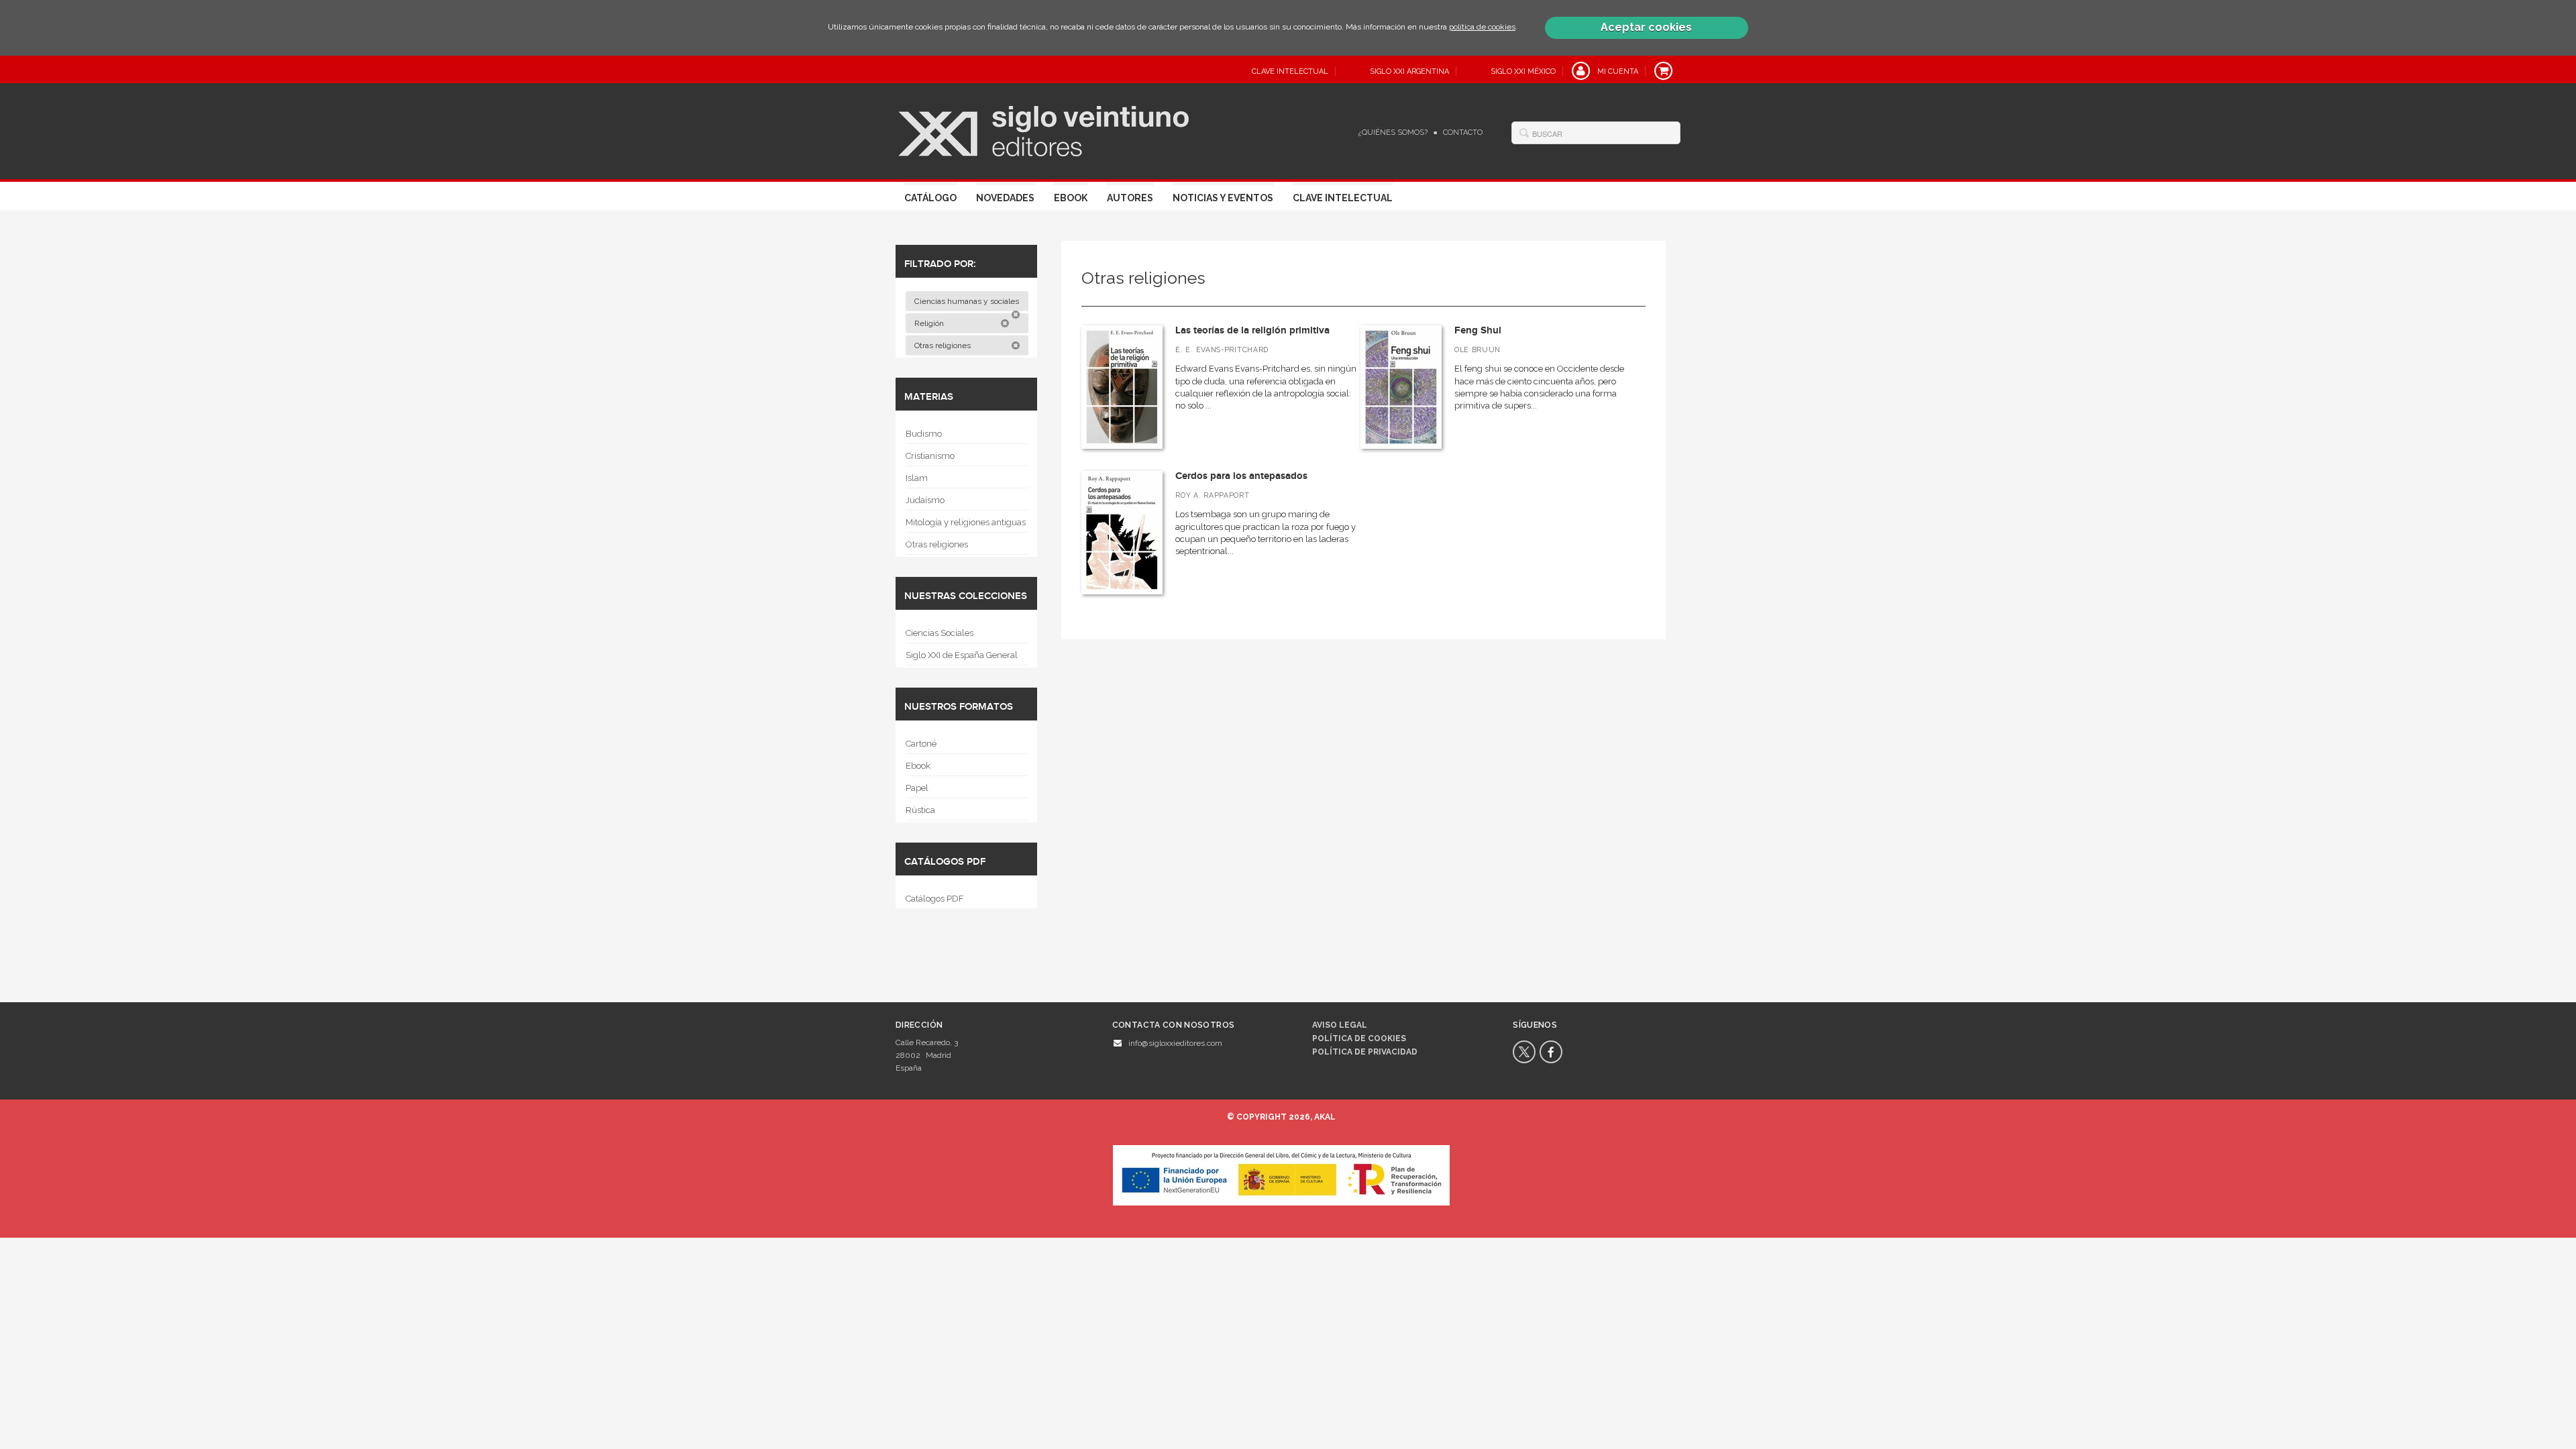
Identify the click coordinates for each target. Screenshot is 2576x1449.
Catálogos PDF (935, 899)
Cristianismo (930, 456)
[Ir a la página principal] (1043, 129)
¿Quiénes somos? (1393, 132)
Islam (917, 478)
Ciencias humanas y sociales (968, 301)
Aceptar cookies (1646, 27)
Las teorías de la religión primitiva (1252, 330)
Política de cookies (1359, 1038)
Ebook (1071, 198)
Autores (1130, 198)
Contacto (1463, 132)
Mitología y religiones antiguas (966, 522)
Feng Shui (1478, 330)
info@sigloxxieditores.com (1175, 1043)
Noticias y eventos (1223, 198)
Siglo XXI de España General (962, 655)
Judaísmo (925, 500)
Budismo (924, 434)
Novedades (1005, 198)
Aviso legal (1340, 1025)
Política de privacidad (1365, 1052)
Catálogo (930, 198)
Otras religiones (944, 345)
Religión (930, 323)
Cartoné (921, 744)
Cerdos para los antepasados (1241, 476)
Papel (917, 788)
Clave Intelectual (1343, 198)
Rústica (920, 810)
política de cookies (1482, 27)
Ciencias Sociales (940, 633)
